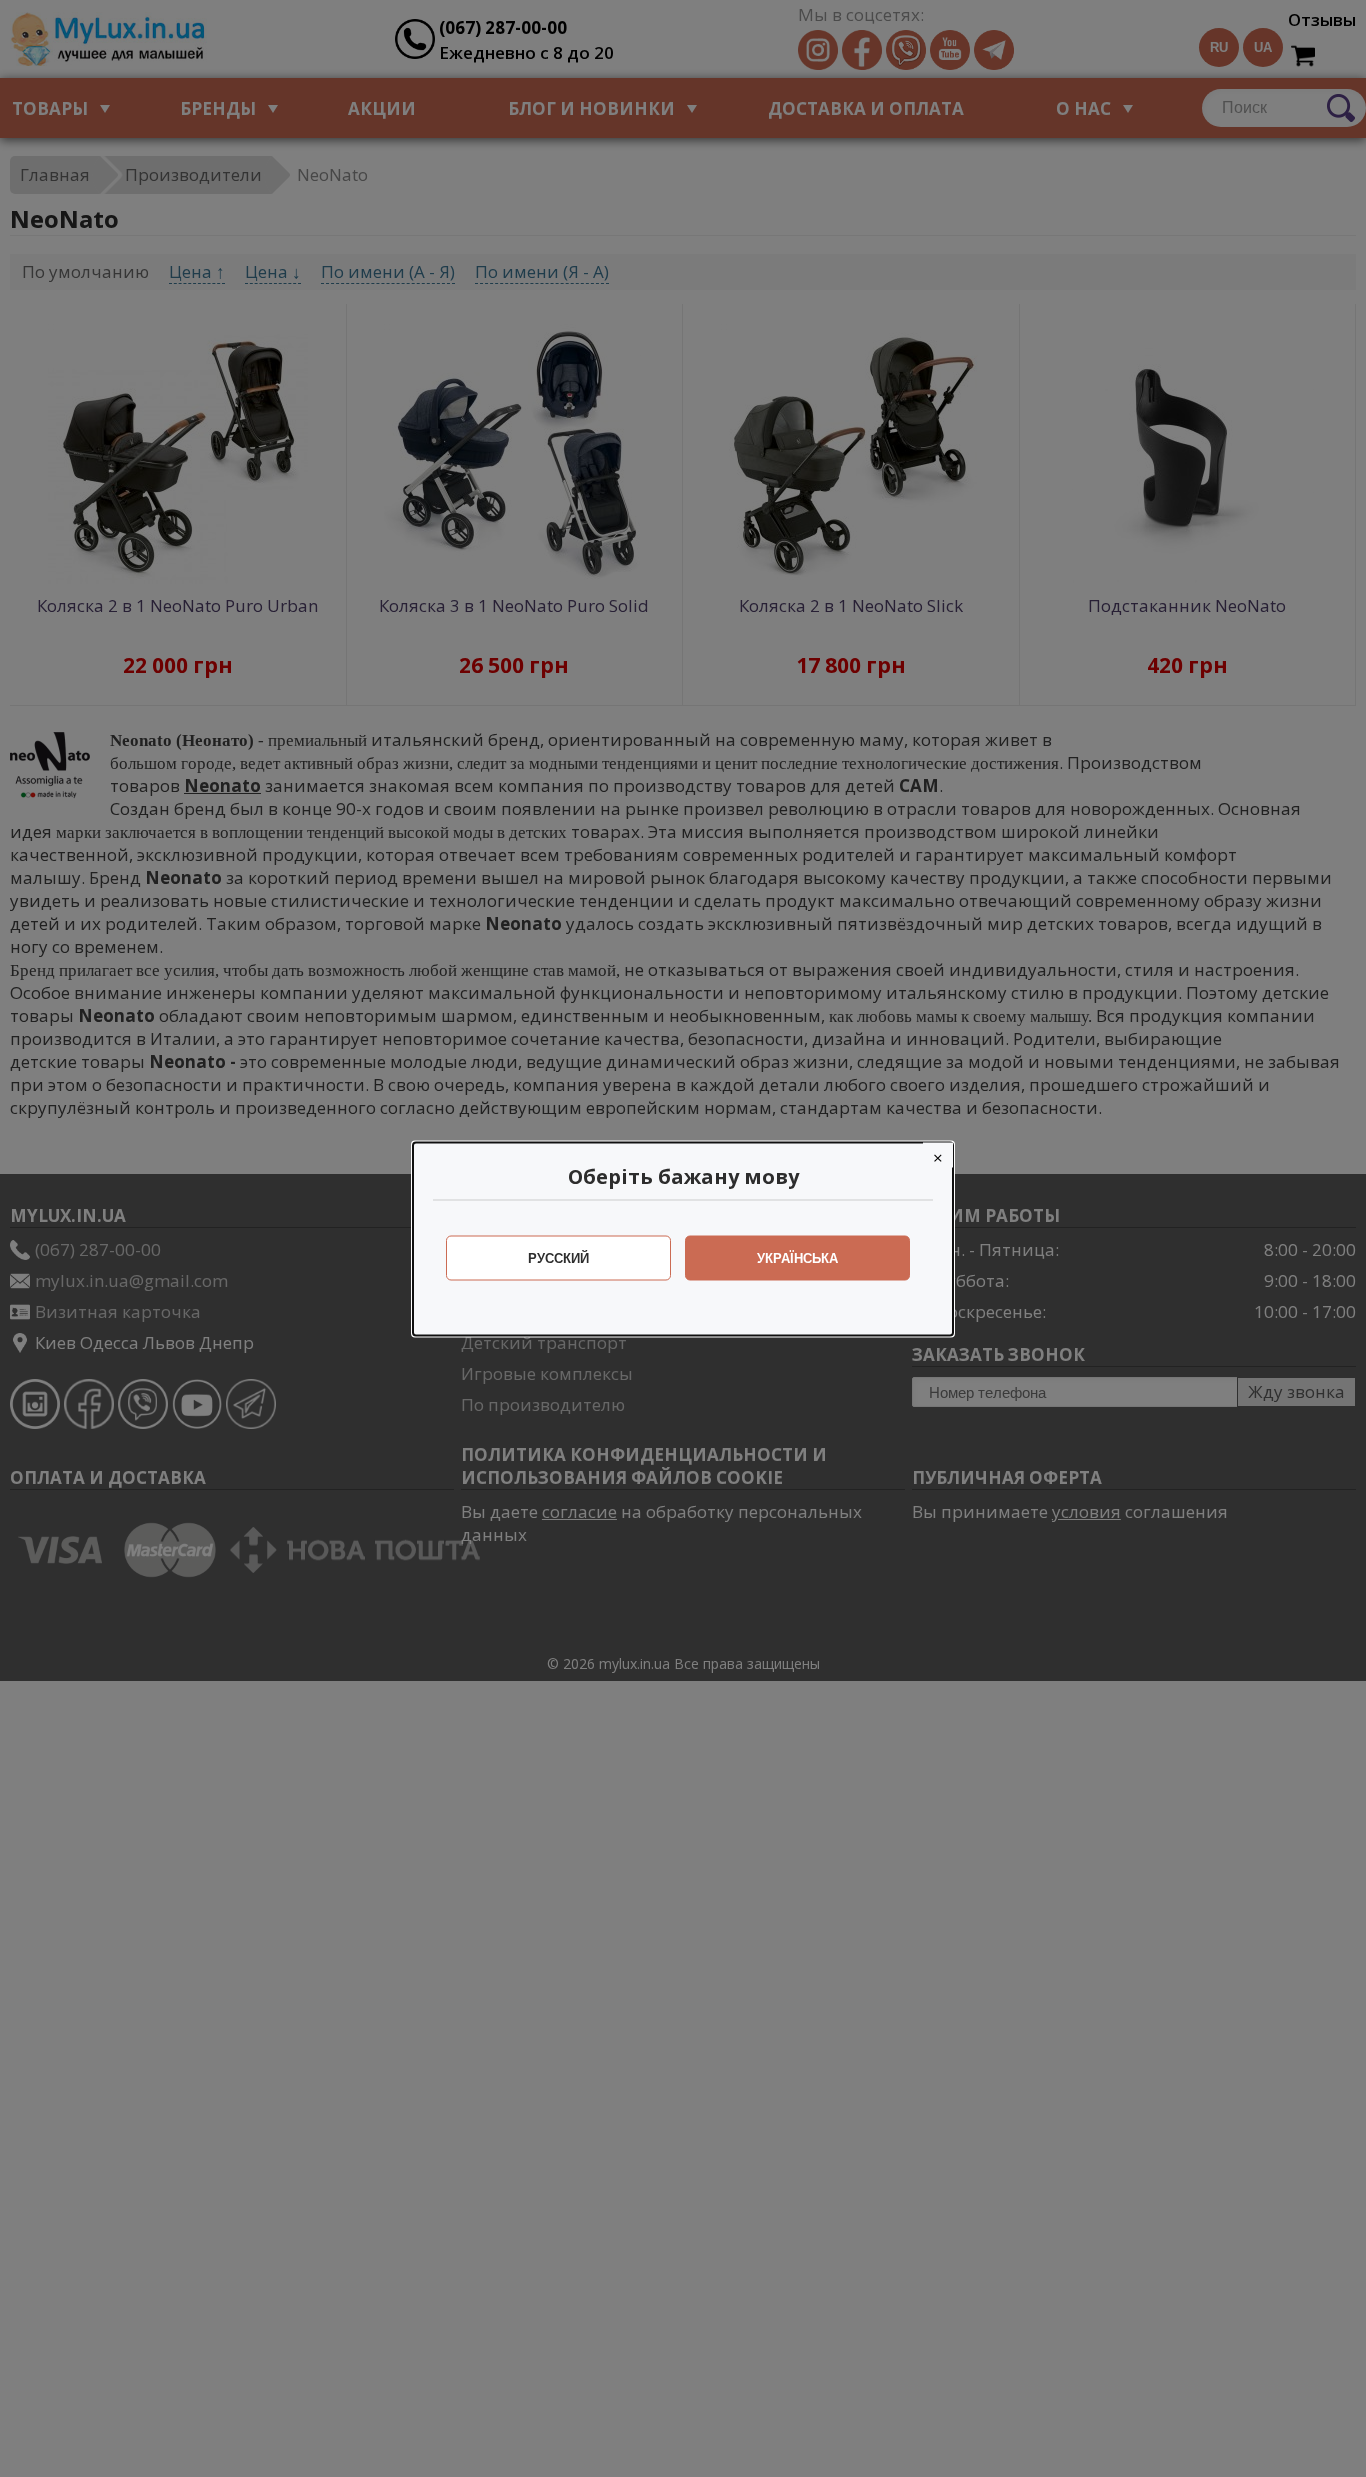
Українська (797, 1257)
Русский (558, 1257)
